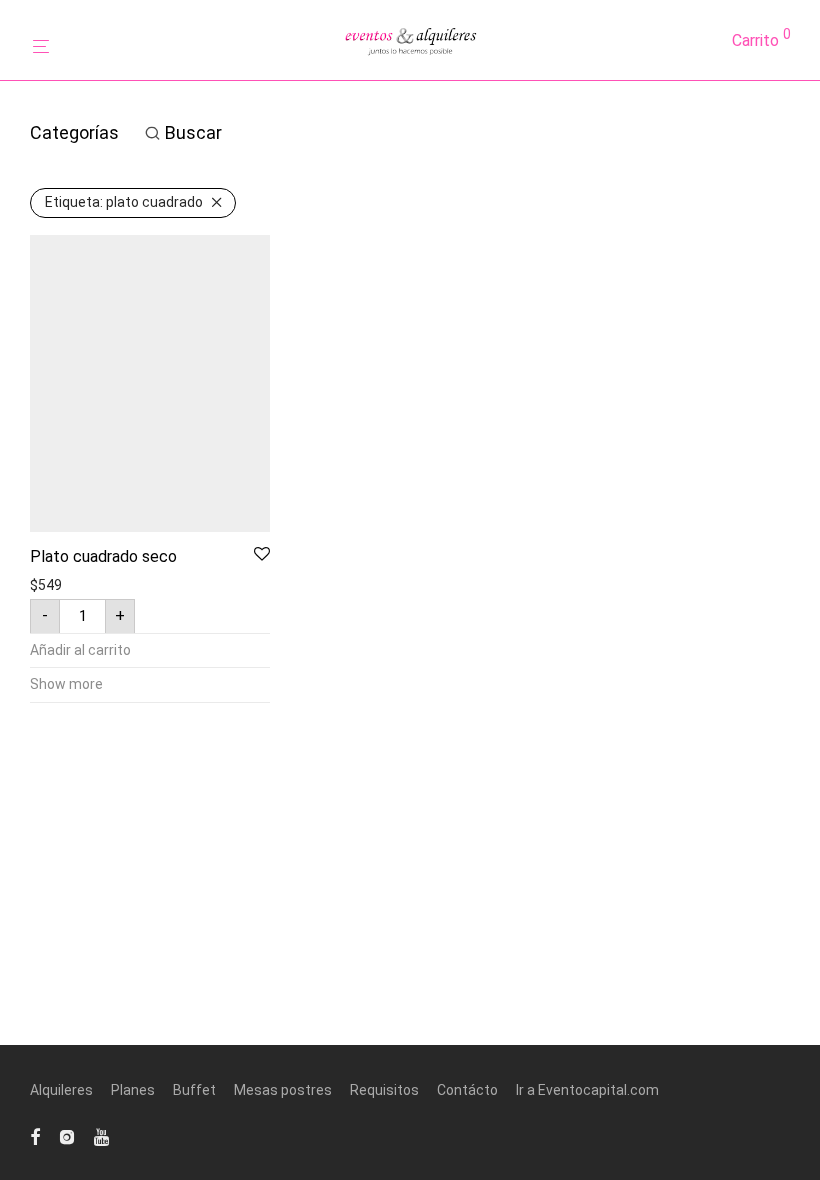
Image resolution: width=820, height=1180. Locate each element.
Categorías (74, 132)
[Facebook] (35, 1136)
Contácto (467, 1090)
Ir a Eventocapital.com (587, 1090)
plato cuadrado (124, 202)
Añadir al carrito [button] (80, 650)
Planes (133, 1090)
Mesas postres (283, 1090)
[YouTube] (103, 1136)
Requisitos (384, 1090)
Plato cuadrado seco (103, 556)
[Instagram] (67, 1136)
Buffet (194, 1090)
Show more (66, 684)
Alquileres (61, 1090)
